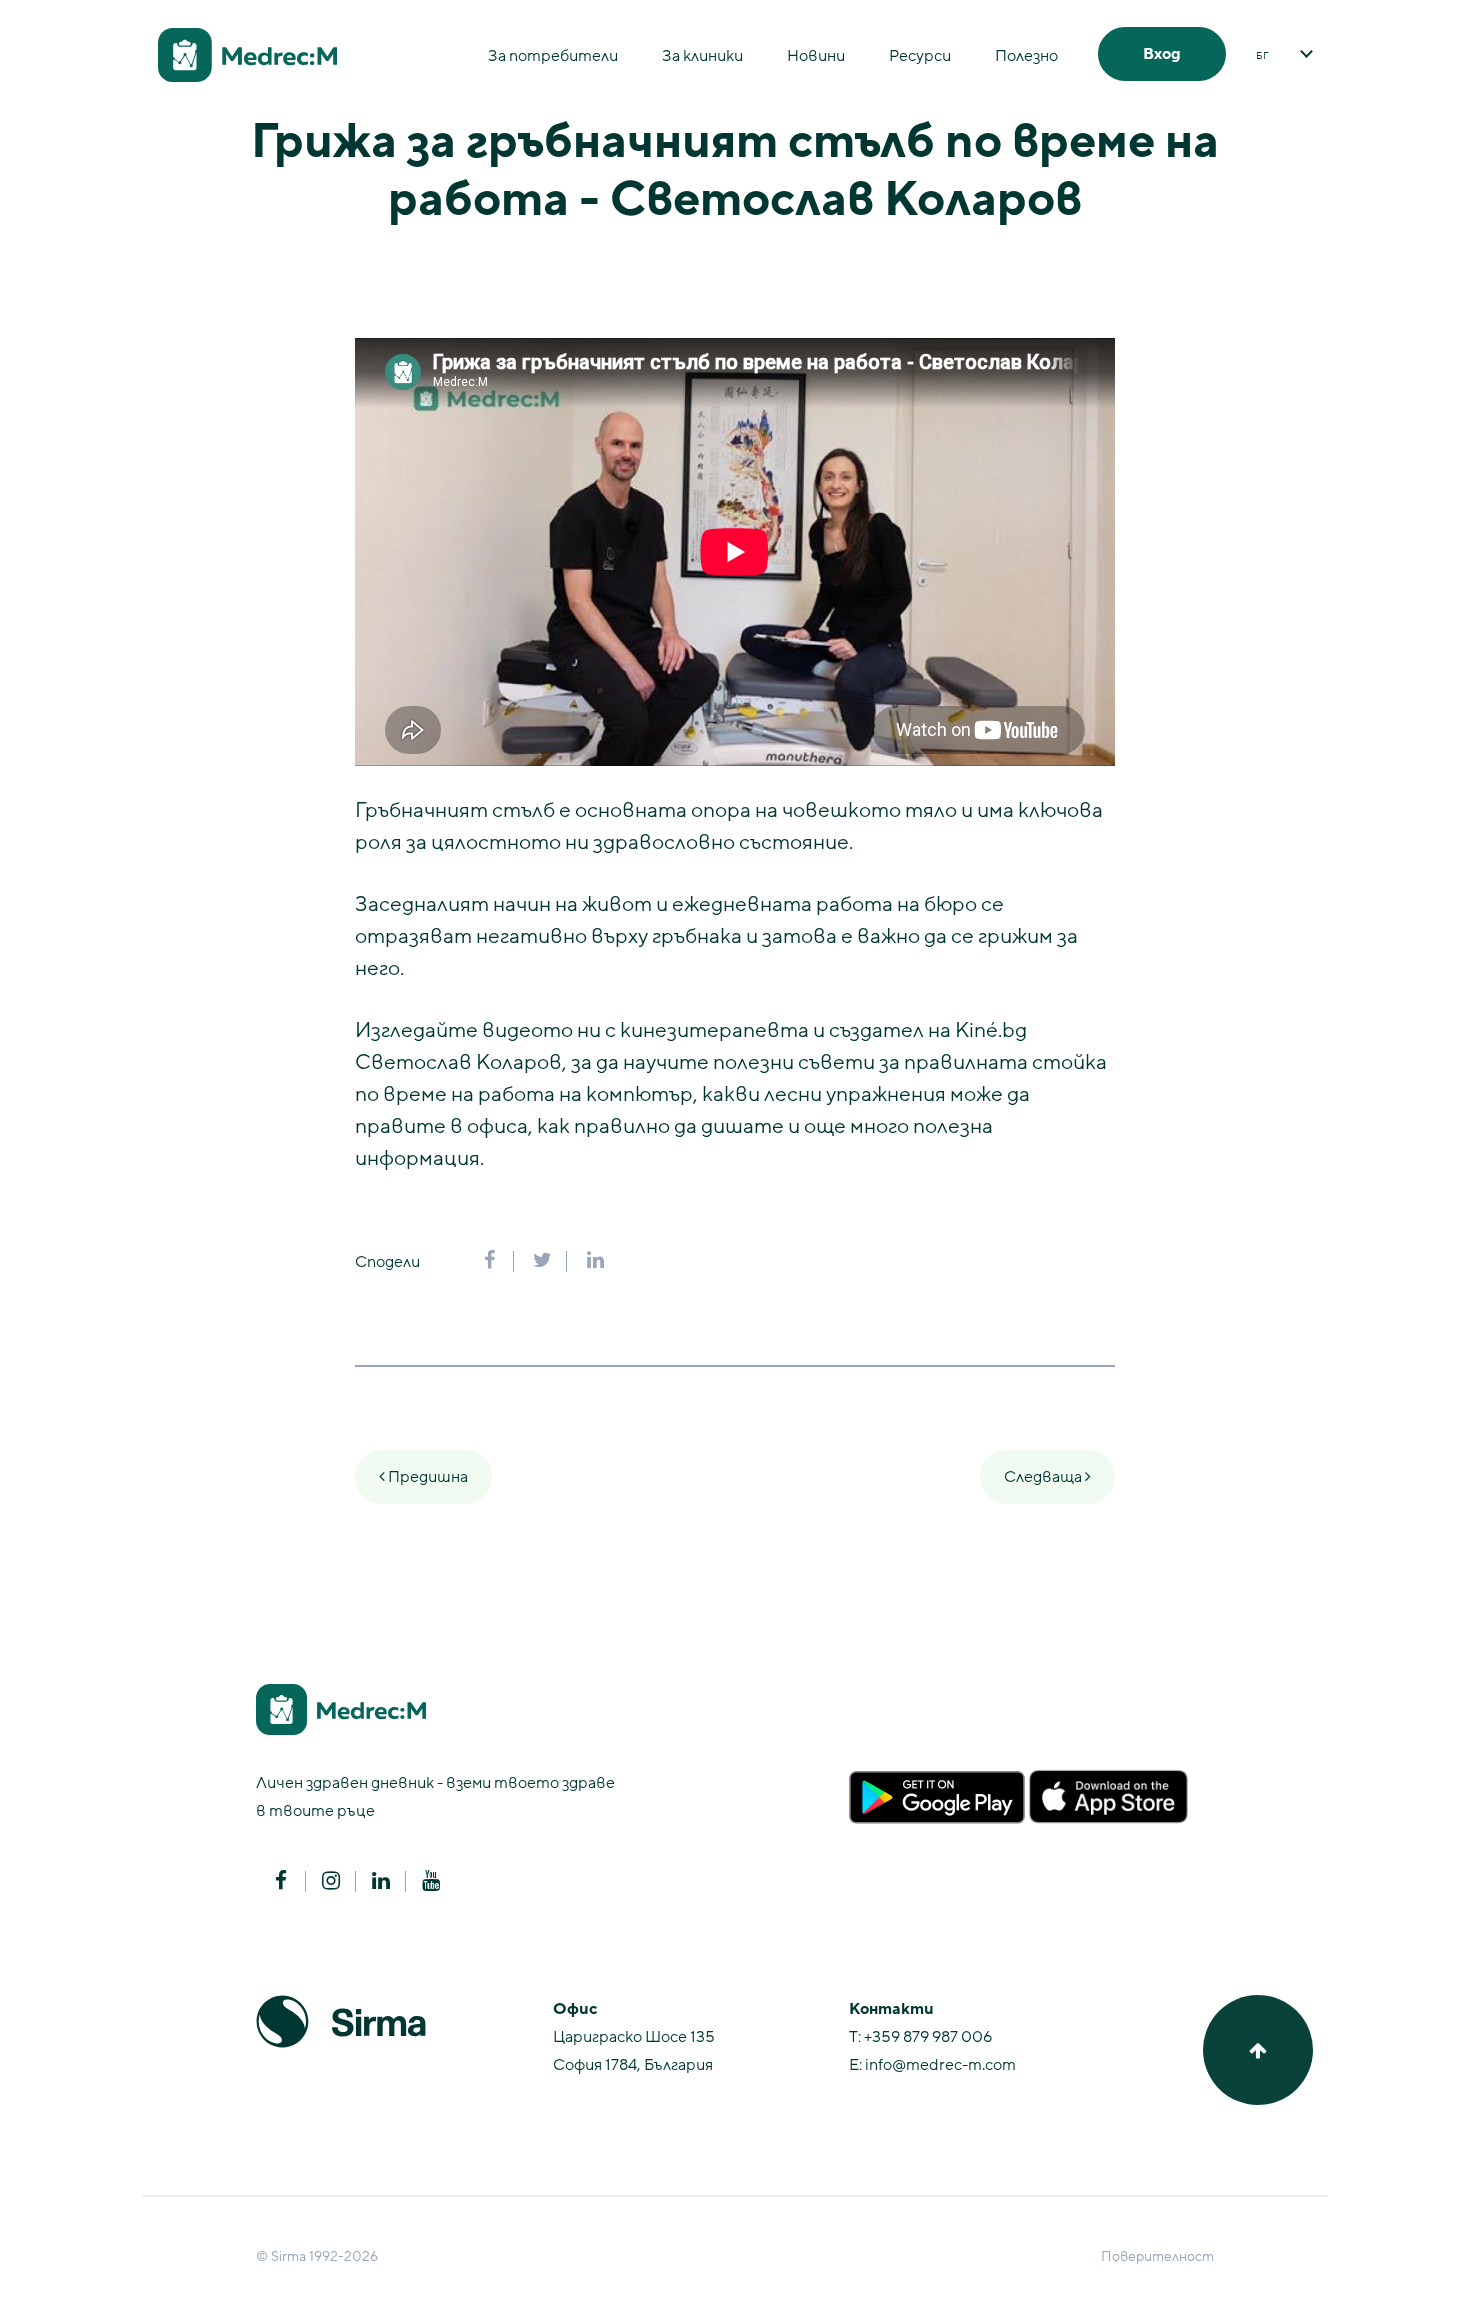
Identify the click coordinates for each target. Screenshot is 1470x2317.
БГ (1262, 56)
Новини (816, 56)
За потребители (553, 56)
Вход (1162, 54)
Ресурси (920, 56)
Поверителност (1157, 2256)
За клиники (702, 56)
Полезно (1026, 56)
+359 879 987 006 (928, 2037)
